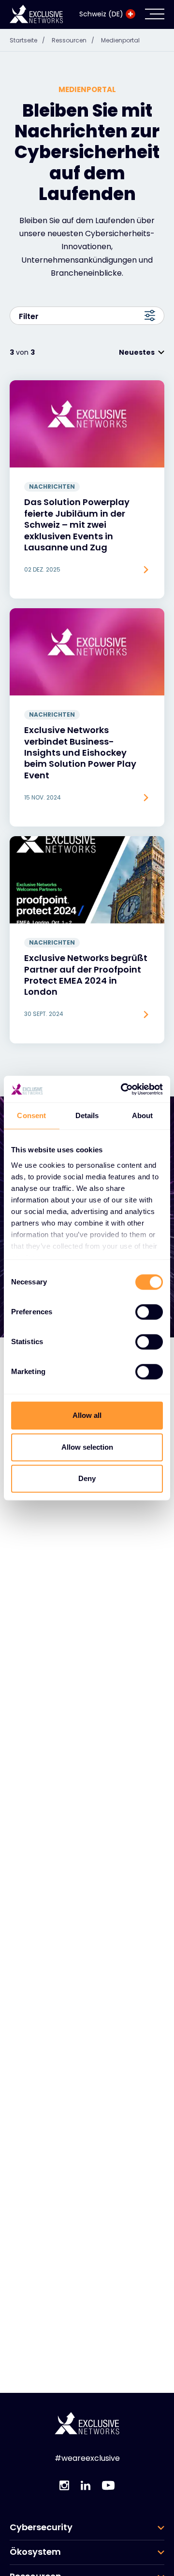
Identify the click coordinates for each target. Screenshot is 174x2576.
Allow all (87, 1415)
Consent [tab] (31, 1115)
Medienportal (120, 40)
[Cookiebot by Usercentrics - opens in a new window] (123, 1089)
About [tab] (143, 1115)
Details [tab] (87, 1115)
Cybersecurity (41, 2527)
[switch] (149, 1312)
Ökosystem (35, 2552)
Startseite (27, 40)
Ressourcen (73, 40)
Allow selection (87, 1447)
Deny (87, 1478)
